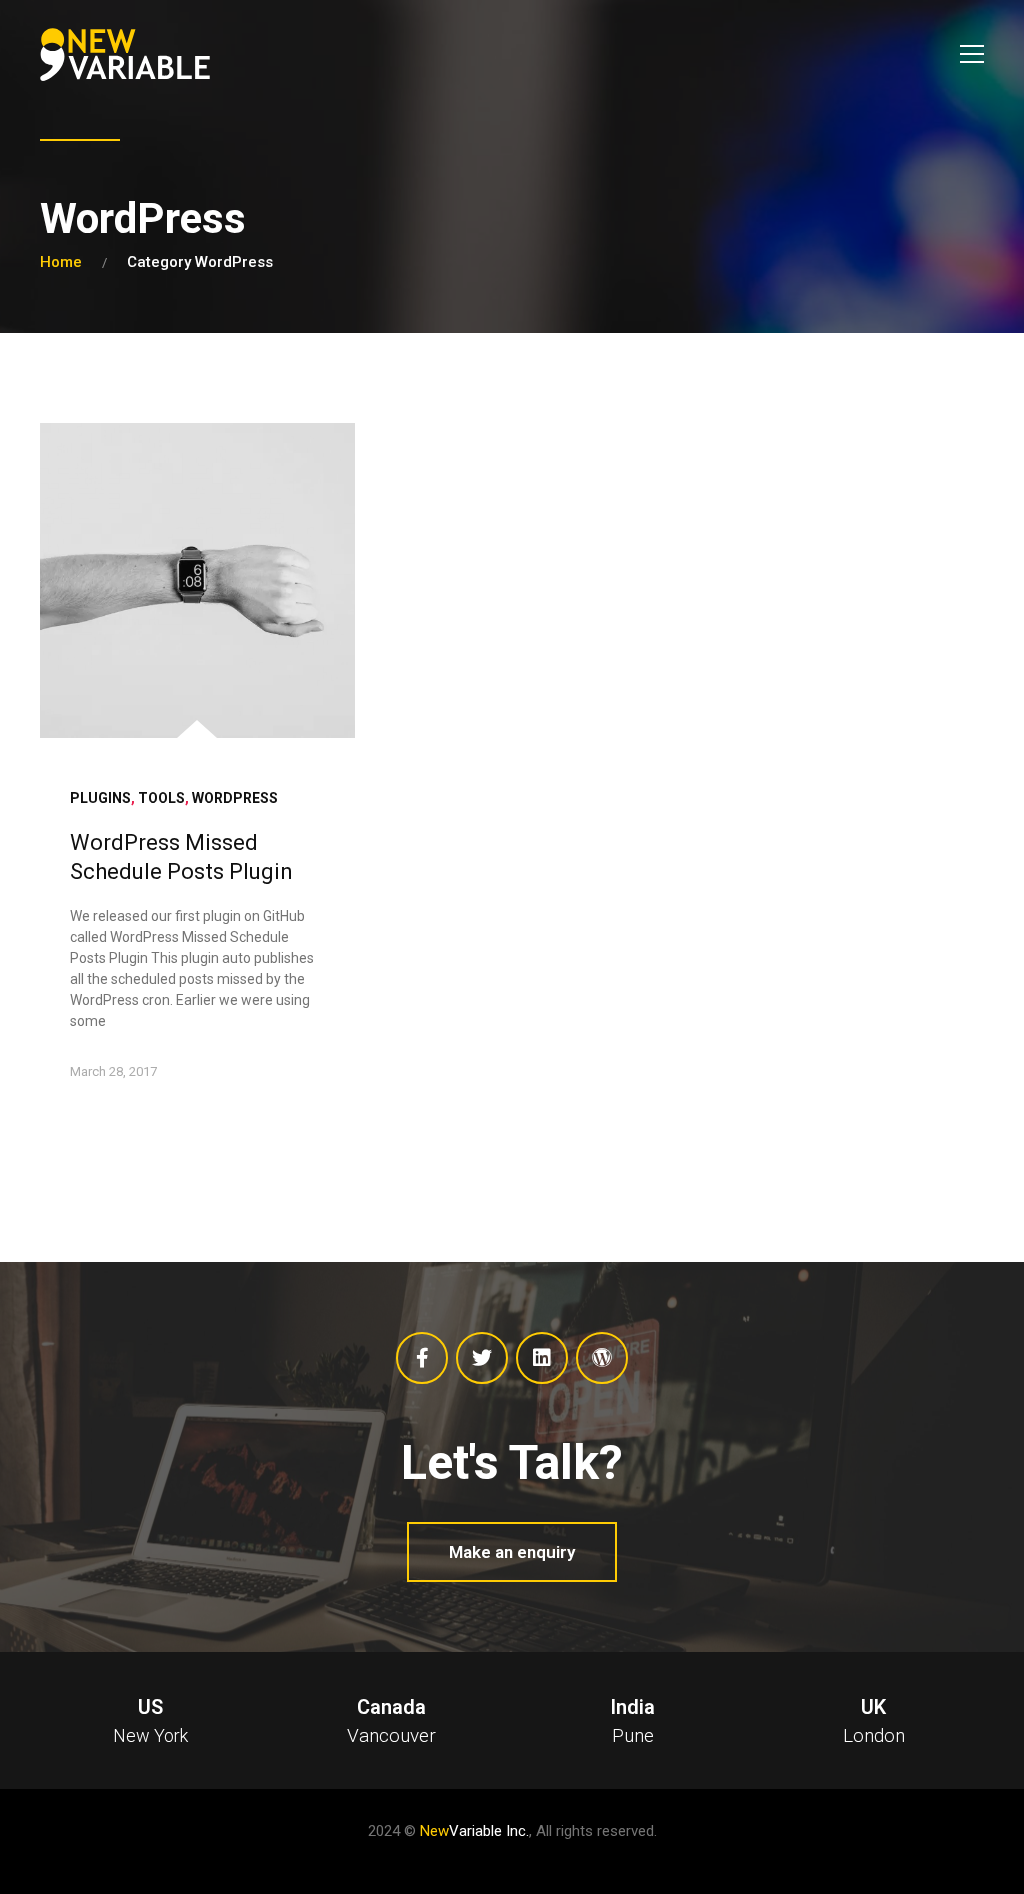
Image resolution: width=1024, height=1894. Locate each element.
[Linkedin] (542, 1358)
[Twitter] (482, 1358)
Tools (161, 798)
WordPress (235, 798)
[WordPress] (602, 1358)
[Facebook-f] (422, 1358)
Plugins (100, 798)
